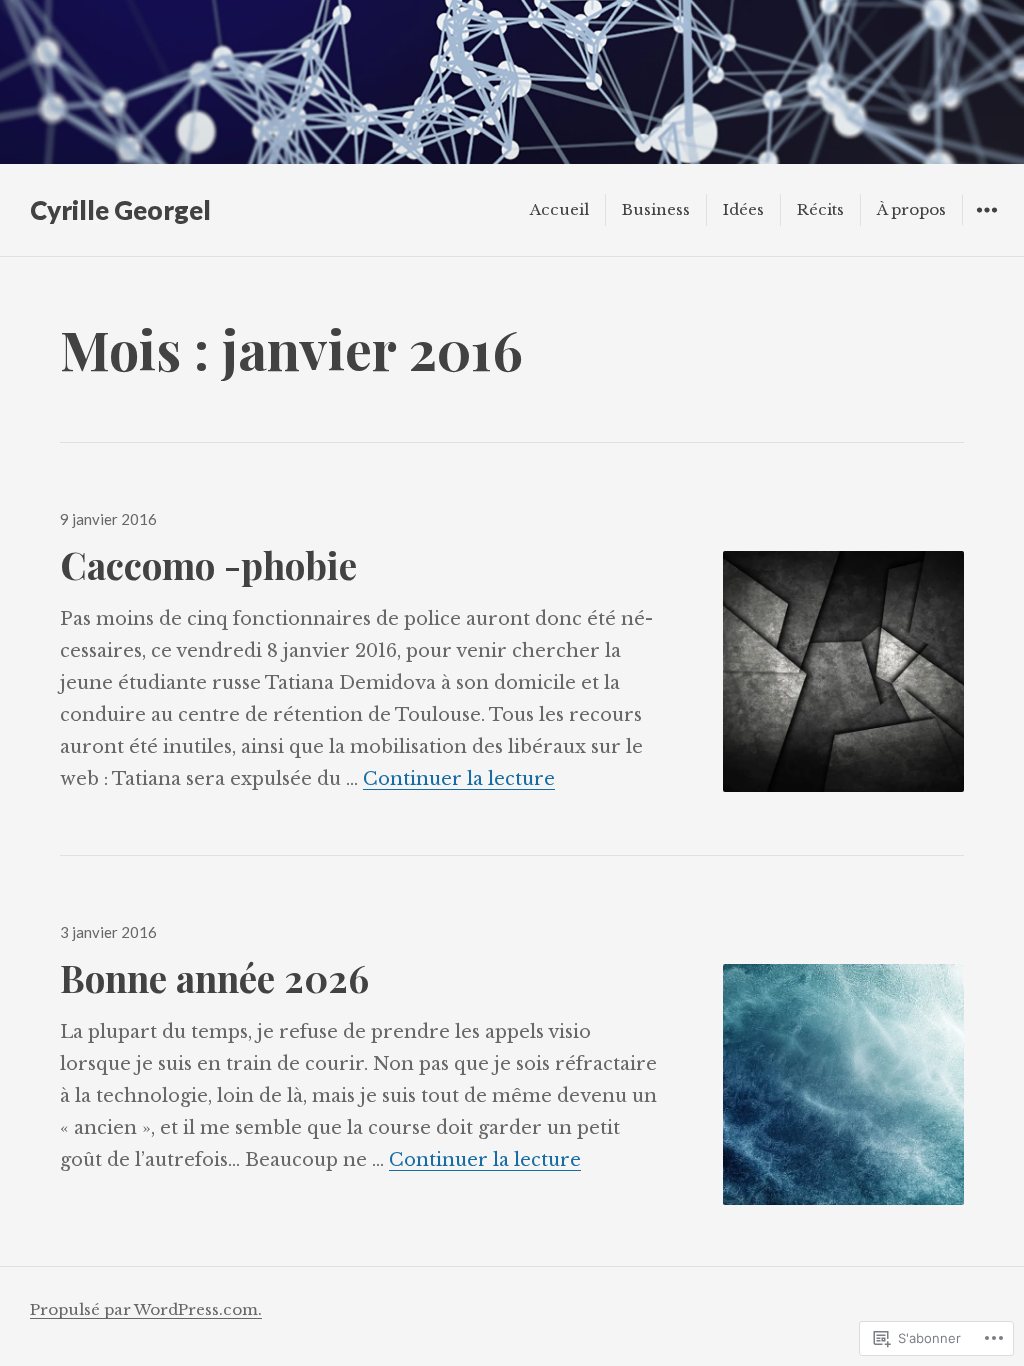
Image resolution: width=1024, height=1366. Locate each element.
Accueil (559, 209)
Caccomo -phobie (208, 564)
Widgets (986, 224)
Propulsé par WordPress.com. (146, 1309)
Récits (820, 209)
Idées (743, 209)
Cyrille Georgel (120, 210)
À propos (911, 209)
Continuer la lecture (459, 779)
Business (656, 209)
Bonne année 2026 (214, 977)
